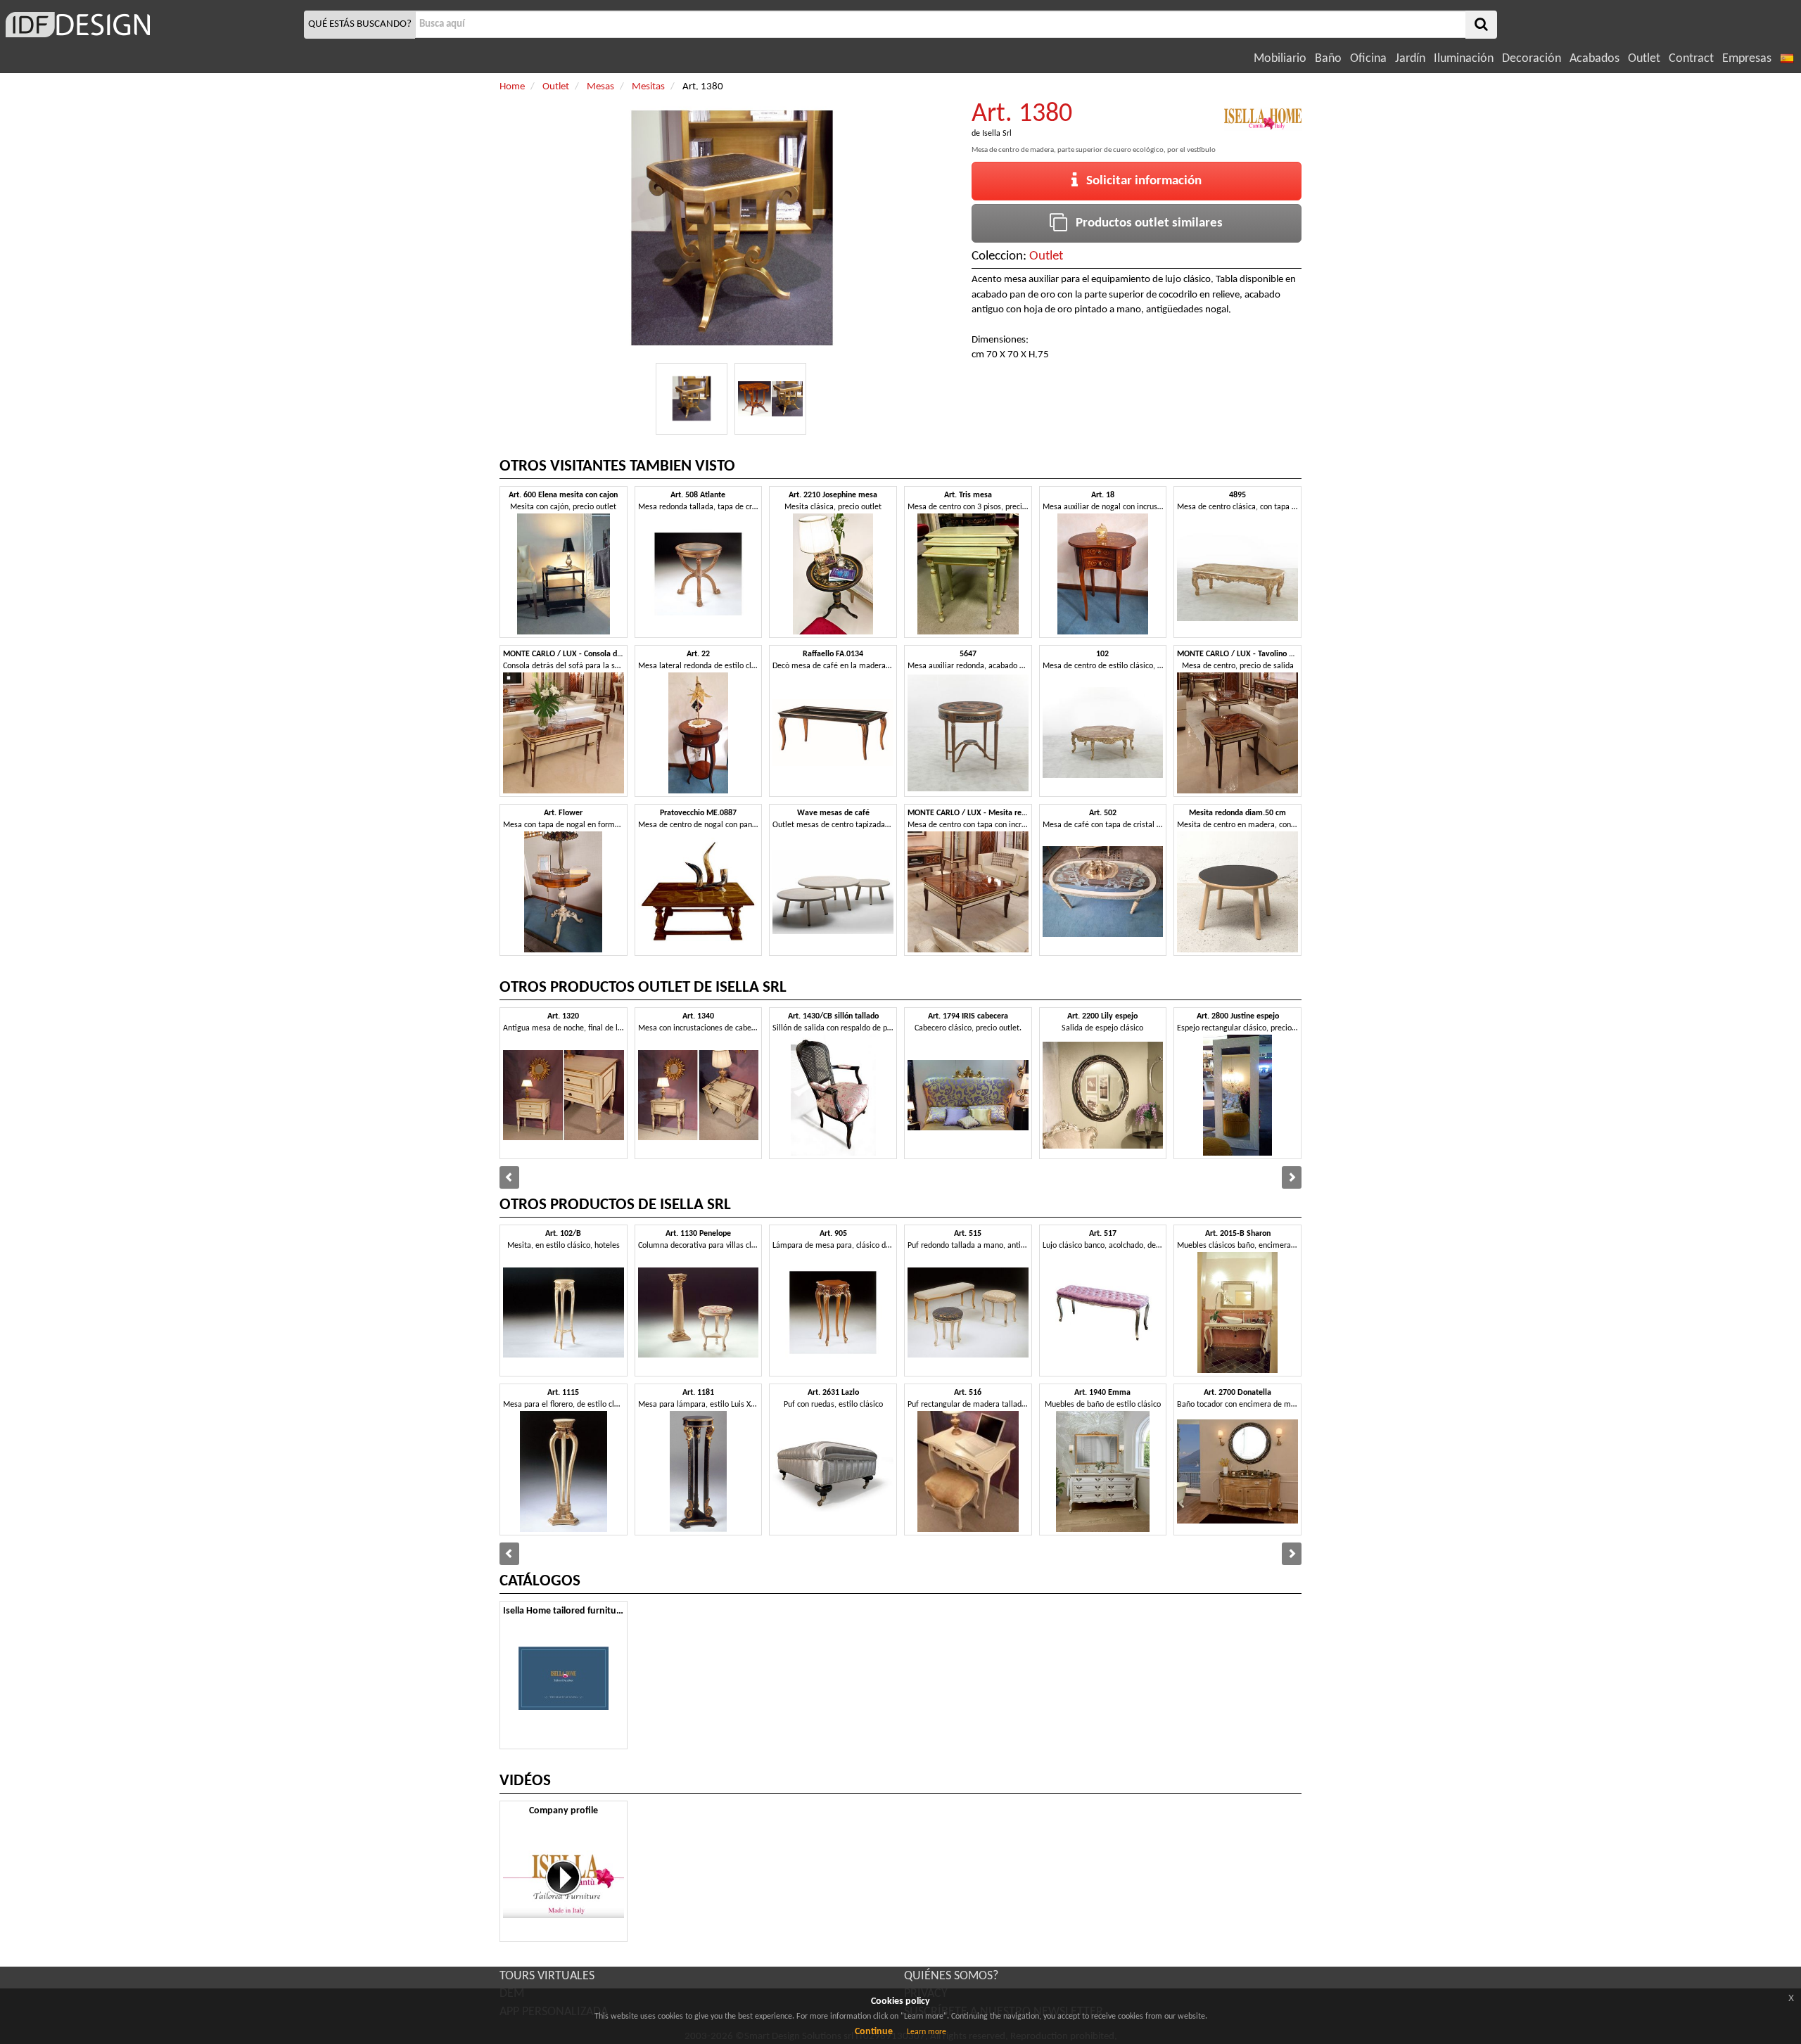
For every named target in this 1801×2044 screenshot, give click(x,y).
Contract (1691, 59)
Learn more (927, 2032)
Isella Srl (997, 134)
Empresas (1747, 59)
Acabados (1595, 59)
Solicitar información (1140, 181)
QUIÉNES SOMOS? (951, 1976)
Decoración (1532, 59)
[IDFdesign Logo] (150, 25)
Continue (874, 2032)
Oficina (1368, 59)
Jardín (1410, 59)
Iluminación (1464, 59)
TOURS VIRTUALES (547, 1976)
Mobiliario (1280, 59)
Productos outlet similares (1145, 223)
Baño (1328, 59)
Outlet (1644, 59)
